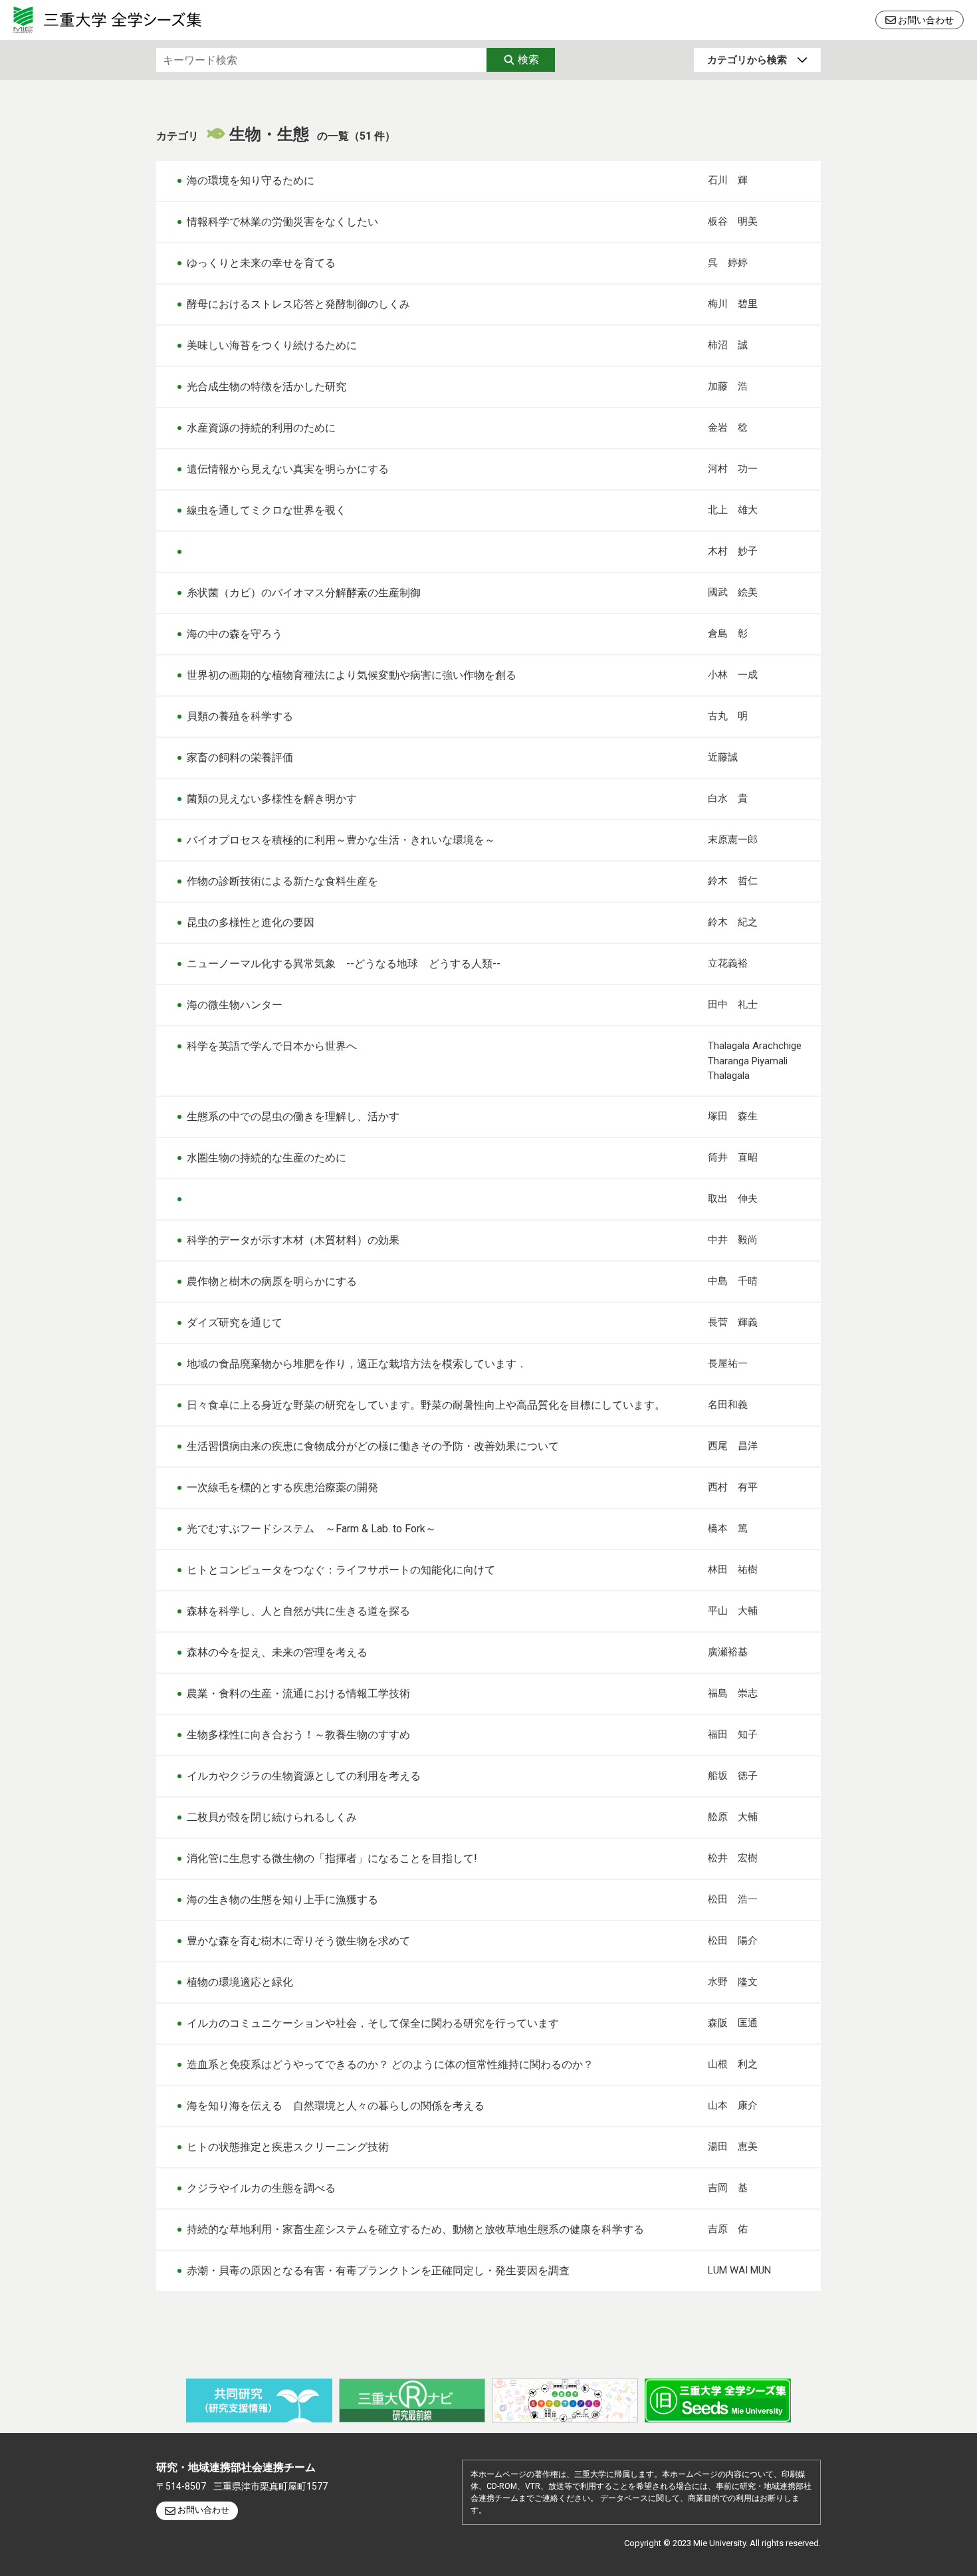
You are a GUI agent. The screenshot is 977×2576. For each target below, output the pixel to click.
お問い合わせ (926, 20)
